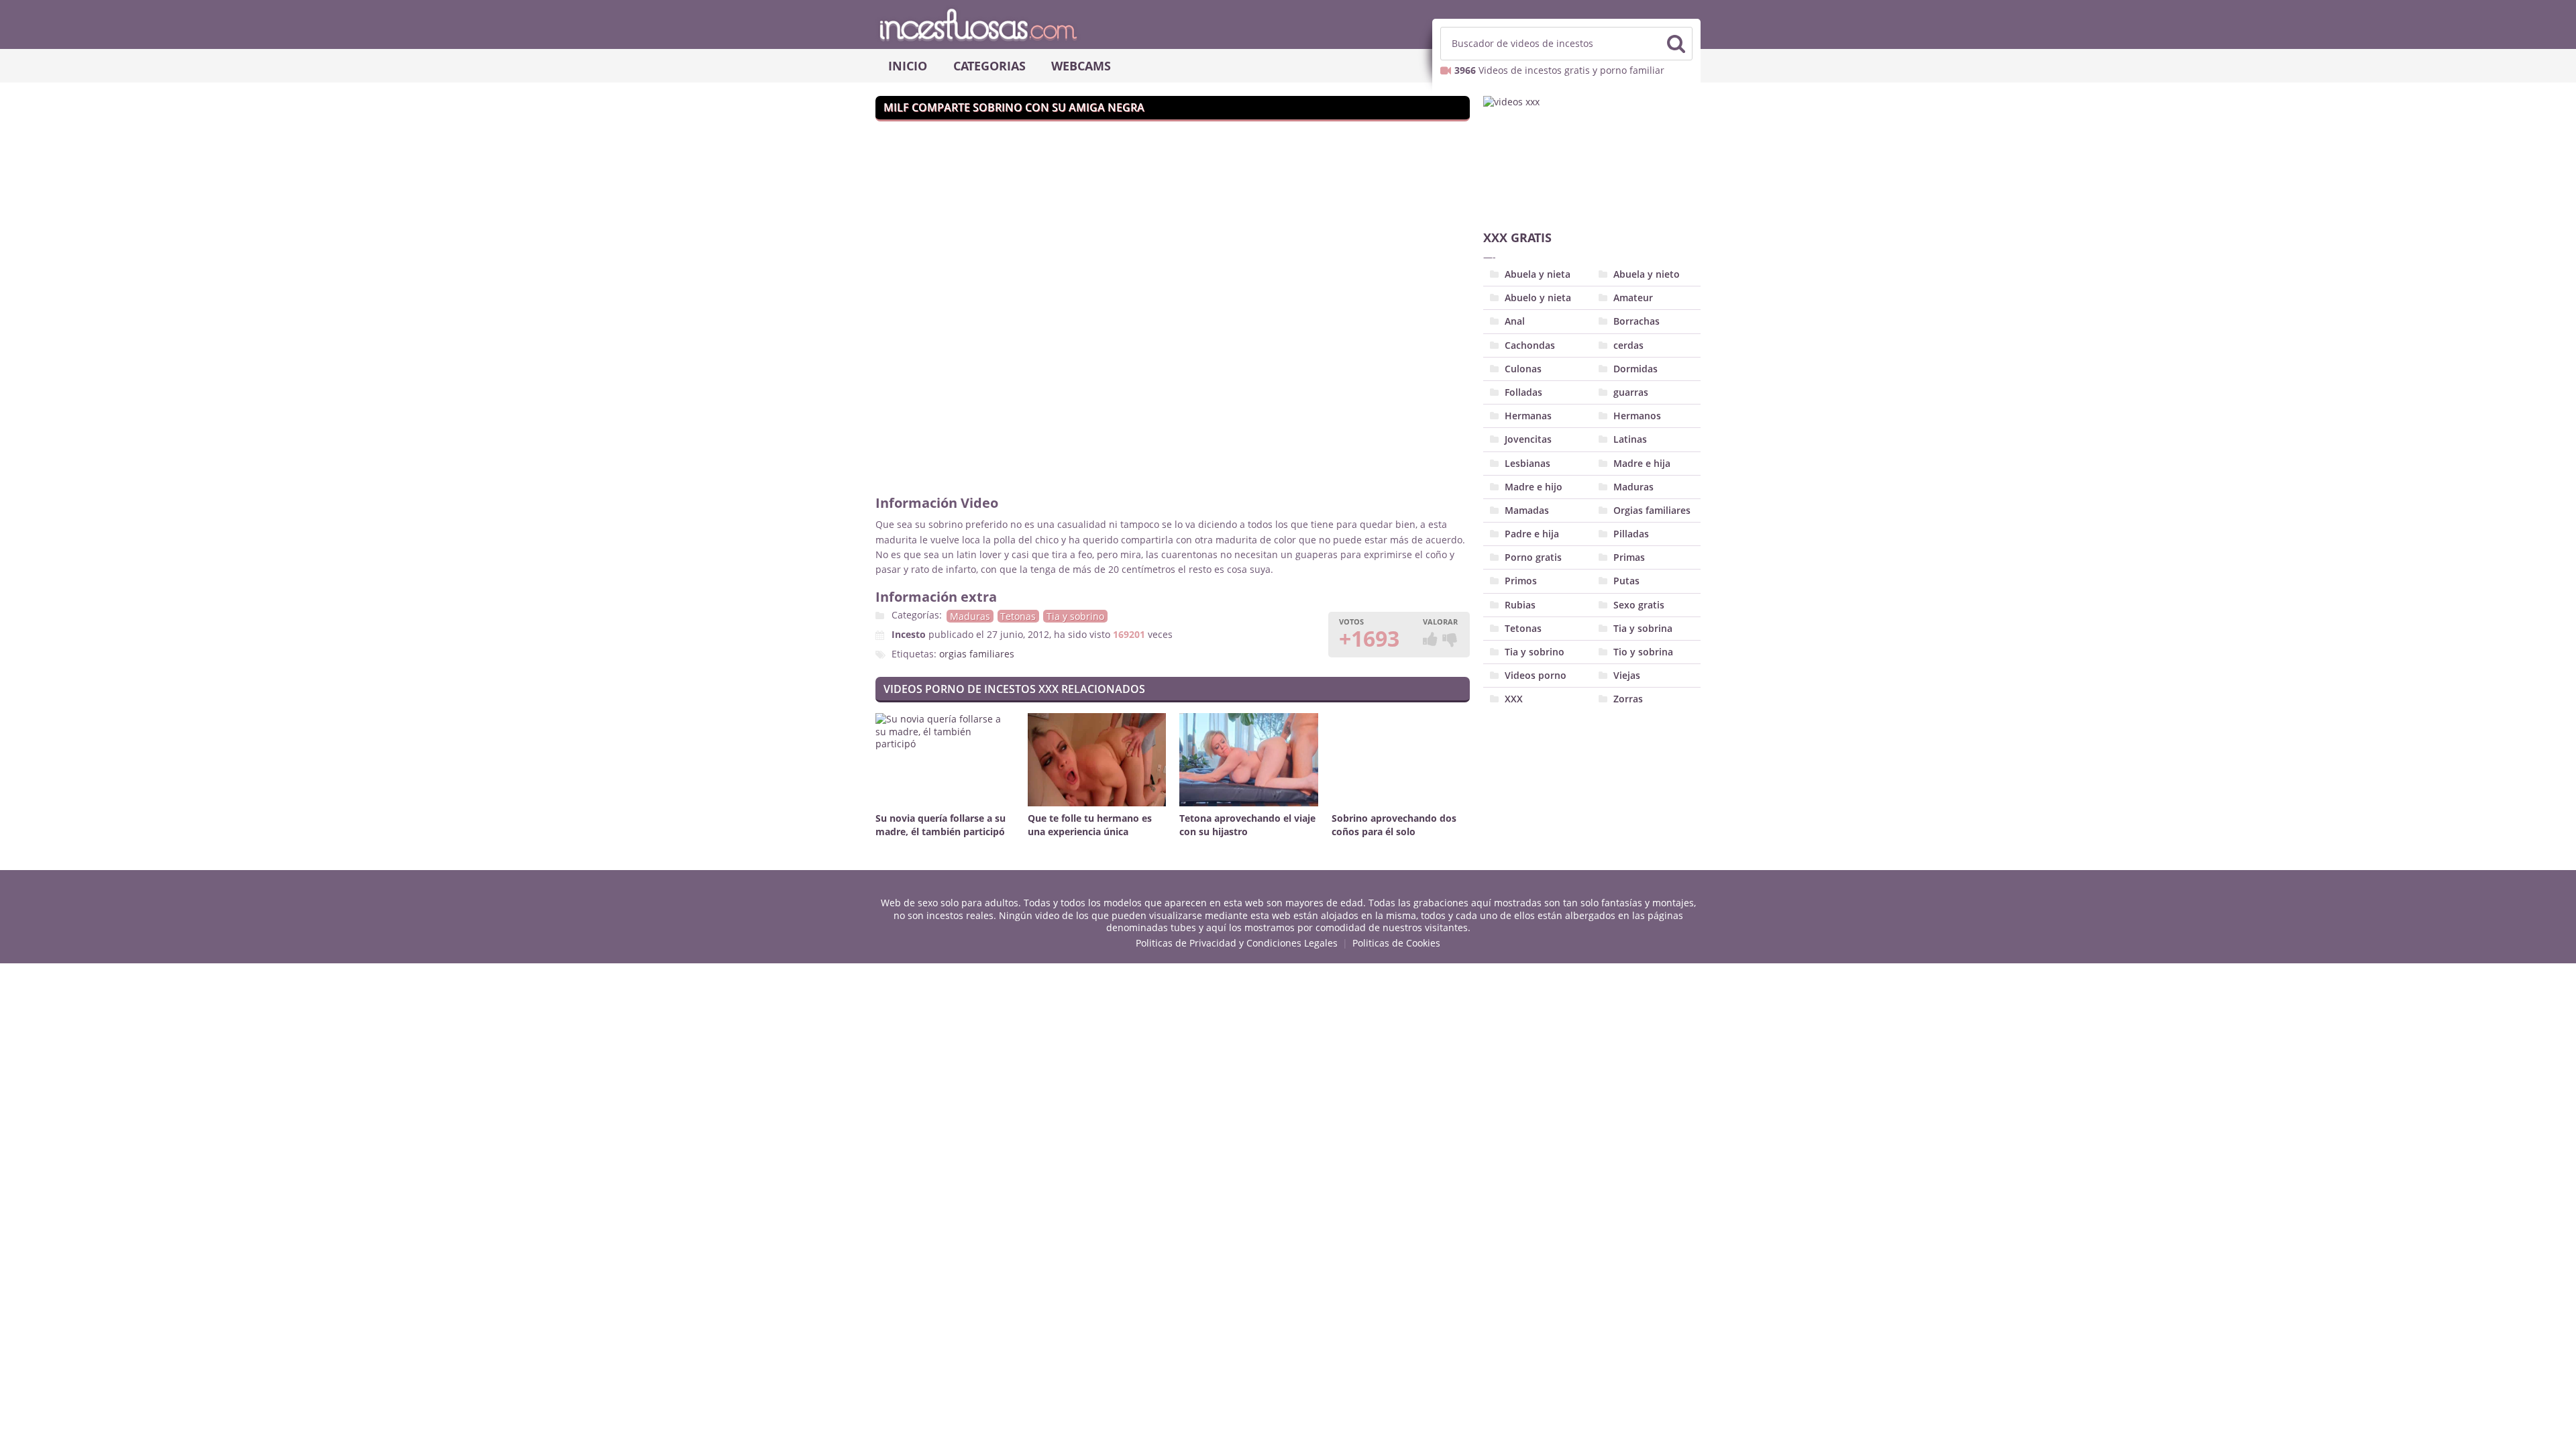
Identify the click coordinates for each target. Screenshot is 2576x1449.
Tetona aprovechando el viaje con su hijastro (1247, 825)
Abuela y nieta (1538, 274)
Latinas (1630, 439)
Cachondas (1530, 345)
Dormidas (1635, 369)
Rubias (1520, 605)
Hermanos (1637, 416)
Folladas (1523, 392)
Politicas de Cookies (1396, 943)
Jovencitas (1528, 439)
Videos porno (1536, 675)
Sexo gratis (1639, 605)
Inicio (908, 66)
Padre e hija (1532, 534)
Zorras (1628, 699)
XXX (1514, 699)
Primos (1521, 581)
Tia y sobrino (1075, 616)
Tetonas (1018, 616)
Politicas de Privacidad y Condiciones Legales (1237, 943)
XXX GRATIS (1517, 237)
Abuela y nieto (1647, 274)
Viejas (1627, 675)
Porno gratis (1533, 557)
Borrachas (1636, 321)
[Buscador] (1676, 44)
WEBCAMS (1081, 66)
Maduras (970, 616)
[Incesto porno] (1288, 24)
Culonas (1523, 369)
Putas (1626, 581)
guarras (1631, 392)
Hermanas (1528, 416)
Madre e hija (1642, 463)
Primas (1629, 557)
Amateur (1633, 298)
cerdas (1628, 345)
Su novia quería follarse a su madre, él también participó (941, 825)
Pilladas (1631, 534)
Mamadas (1527, 510)
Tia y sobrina (1643, 628)
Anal (1515, 321)
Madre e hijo (1534, 487)
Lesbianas (1527, 463)
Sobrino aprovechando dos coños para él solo (1394, 825)
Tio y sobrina (1643, 652)
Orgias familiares (1652, 510)
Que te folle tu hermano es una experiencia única (1090, 825)
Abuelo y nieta (1538, 298)
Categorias (989, 66)
